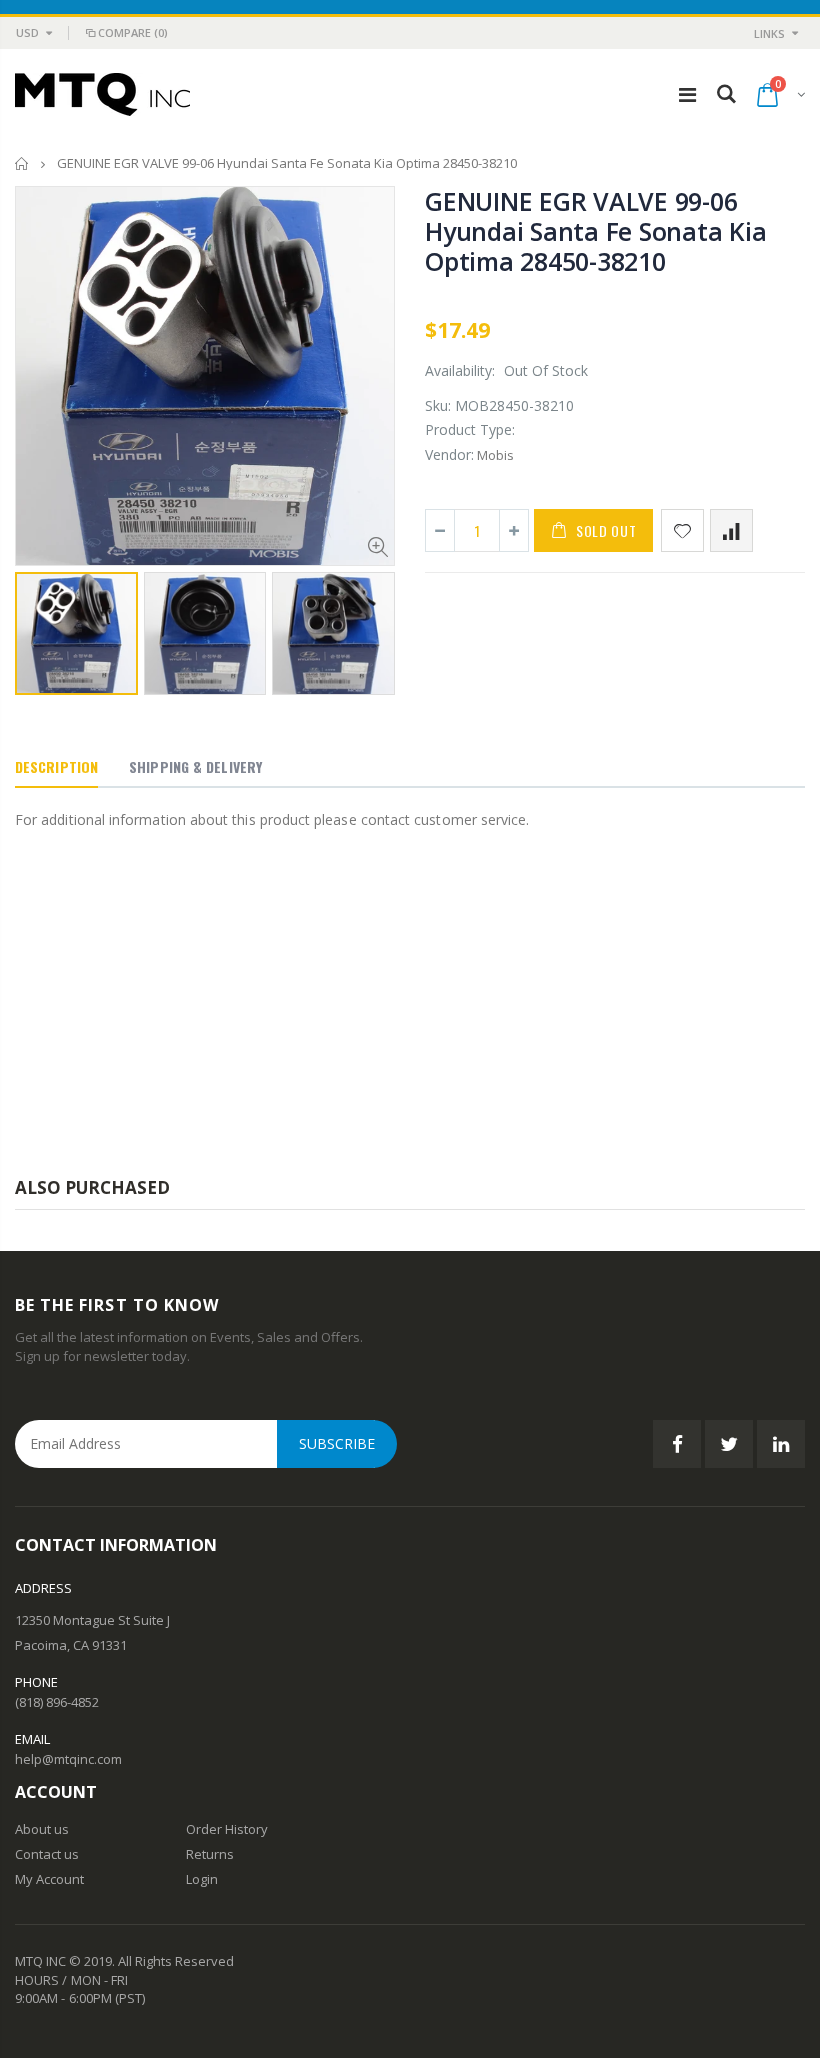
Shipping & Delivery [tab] (195, 766)
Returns (210, 1854)
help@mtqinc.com (68, 1759)
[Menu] (687, 94)
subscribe (337, 1443)
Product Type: (470, 429)
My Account (49, 1879)
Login (202, 1879)
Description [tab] (56, 766)
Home (22, 163)
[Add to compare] (731, 530)
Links (769, 33)
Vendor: (449, 454)
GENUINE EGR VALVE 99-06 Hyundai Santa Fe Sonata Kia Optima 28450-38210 (595, 231)
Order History (227, 1829)
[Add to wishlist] (682, 530)
